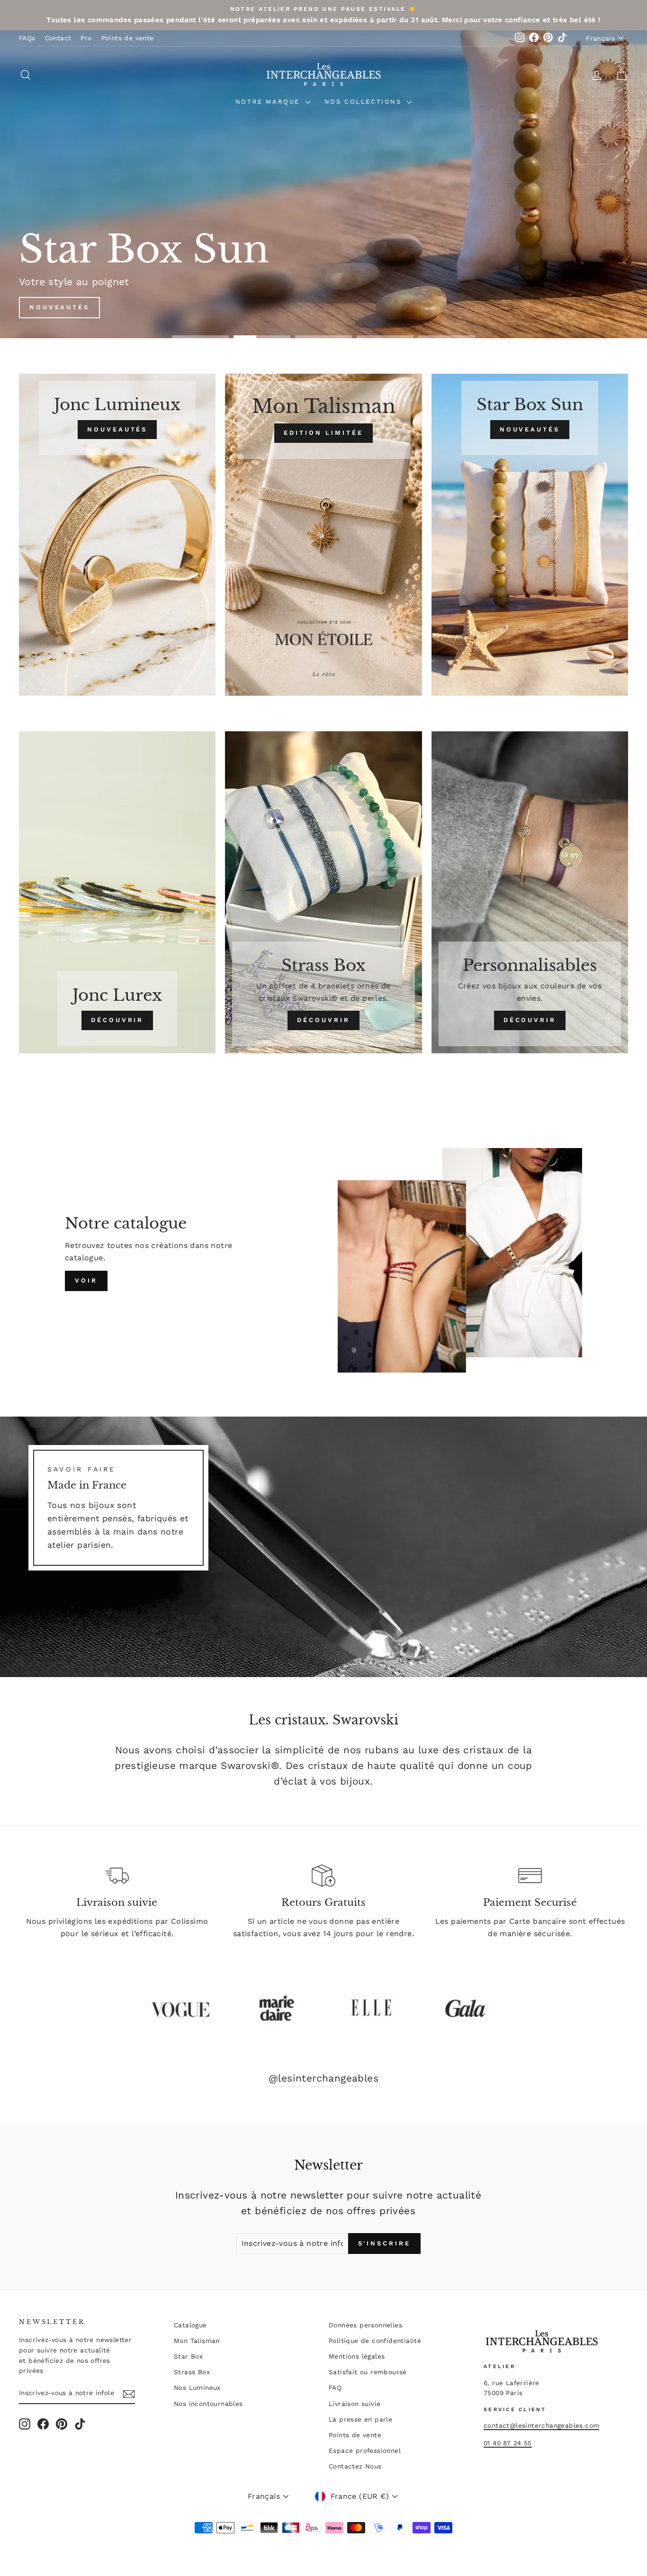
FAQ (335, 2388)
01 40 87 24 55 (508, 2443)
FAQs (27, 38)
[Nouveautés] (117, 535)
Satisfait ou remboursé (368, 2372)
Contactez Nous (355, 2466)
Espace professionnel (365, 2450)
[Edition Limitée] (323, 535)
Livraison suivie (355, 2404)
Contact (58, 38)
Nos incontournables (208, 2404)
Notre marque (269, 102)
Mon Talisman (197, 2341)
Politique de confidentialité (375, 2341)
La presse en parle (360, 2419)
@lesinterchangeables (323, 2078)
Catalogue (190, 2325)
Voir (86, 1280)
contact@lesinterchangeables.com (541, 2425)
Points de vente (128, 38)
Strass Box (192, 2372)
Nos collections (365, 102)
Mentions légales (357, 2356)
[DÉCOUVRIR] (117, 892)
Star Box (188, 2356)
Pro (86, 38)
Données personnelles (365, 2325)
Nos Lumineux (197, 2388)
